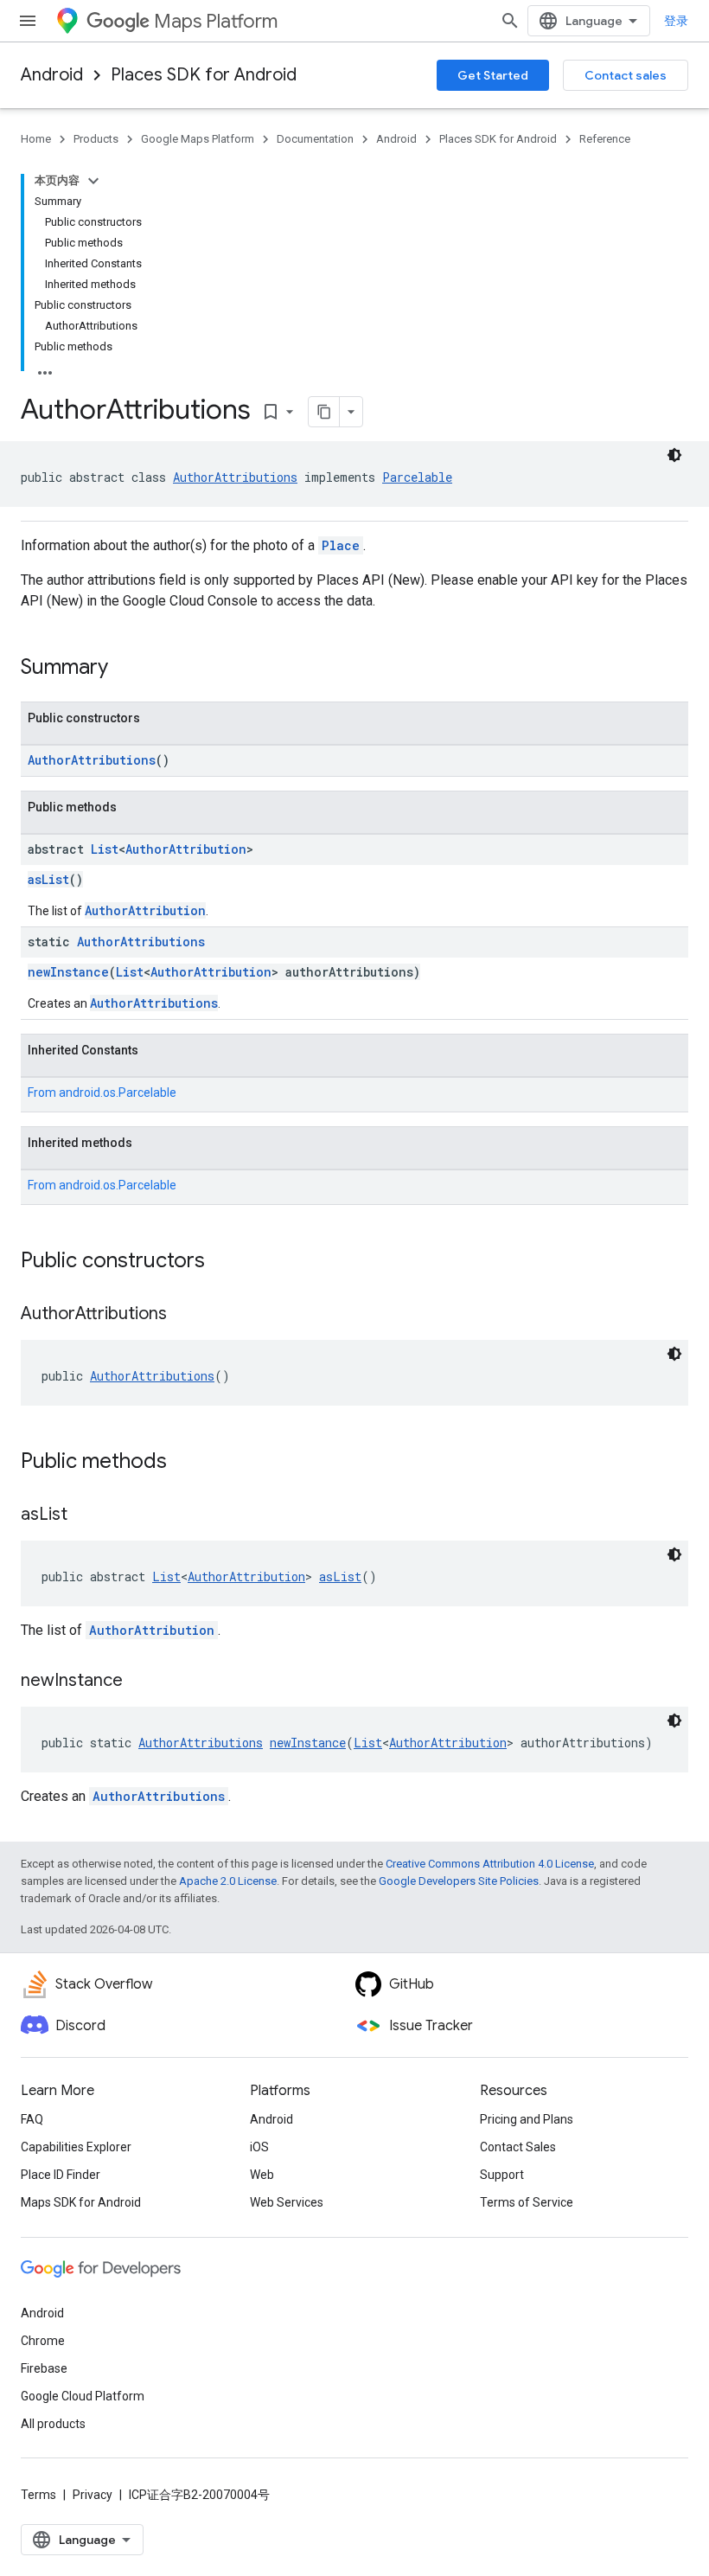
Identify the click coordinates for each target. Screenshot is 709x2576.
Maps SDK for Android (81, 2202)
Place (341, 545)
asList (48, 879)
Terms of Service (527, 2202)
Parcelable (417, 477)
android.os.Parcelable (118, 1093)
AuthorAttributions (235, 477)
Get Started (493, 75)
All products (53, 2424)
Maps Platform (216, 21)
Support (502, 2175)
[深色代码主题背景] (674, 455)
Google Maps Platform (198, 139)
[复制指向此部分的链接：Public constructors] (222, 1262)
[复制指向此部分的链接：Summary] (125, 669)
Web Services (287, 2202)
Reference (605, 139)
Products (96, 139)
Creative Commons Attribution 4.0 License (490, 1864)
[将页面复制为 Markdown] (324, 412)
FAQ (32, 2119)
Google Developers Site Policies (459, 1881)
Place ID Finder (61, 2175)
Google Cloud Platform (83, 2396)
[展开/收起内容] (93, 181)
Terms (38, 2495)
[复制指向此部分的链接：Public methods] (184, 1463)
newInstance (68, 972)
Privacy (93, 2495)
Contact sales (626, 75)
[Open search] (510, 21)
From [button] (102, 1093)
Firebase (44, 2368)
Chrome (43, 2341)
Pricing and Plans (527, 2119)
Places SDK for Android (204, 75)
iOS (259, 2147)
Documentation (315, 139)
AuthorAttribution (186, 849)
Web (262, 2175)
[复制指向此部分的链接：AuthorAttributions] (184, 1315)
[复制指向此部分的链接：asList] (85, 1515)
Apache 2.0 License (228, 1881)
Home (36, 139)
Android (52, 75)
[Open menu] (28, 21)
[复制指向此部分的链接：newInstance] (140, 1682)
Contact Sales (518, 2147)
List (105, 849)
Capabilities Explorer (76, 2147)
